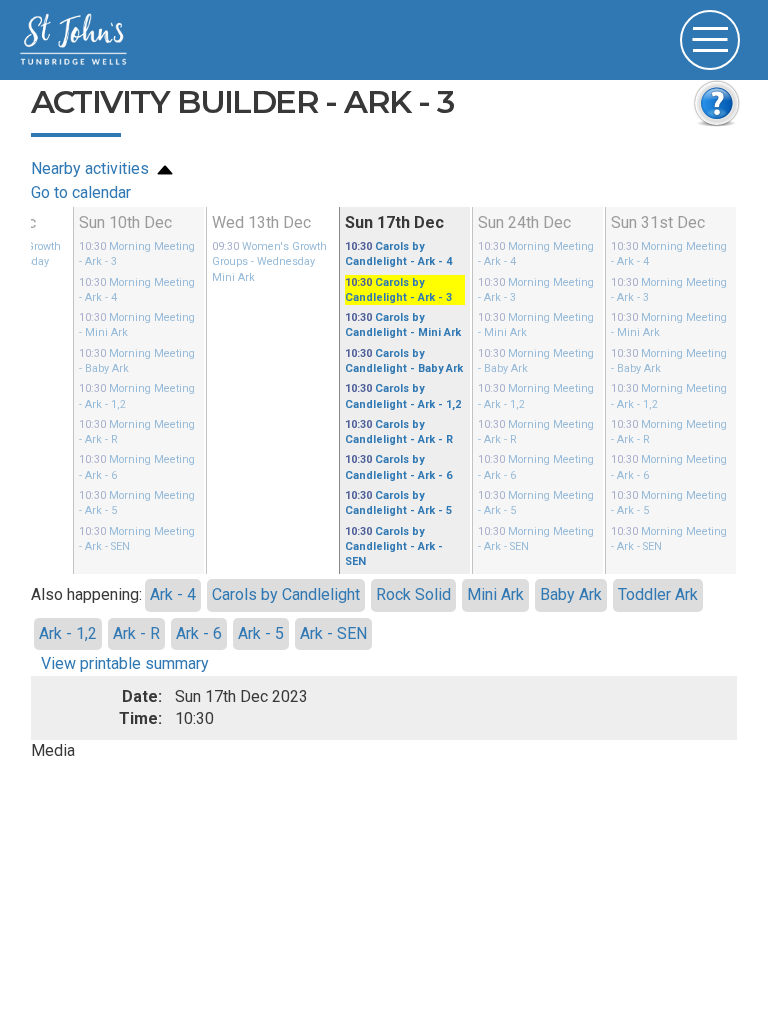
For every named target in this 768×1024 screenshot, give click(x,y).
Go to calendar (81, 192)
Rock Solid (413, 556)
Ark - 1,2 (68, 594)
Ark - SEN (333, 594)
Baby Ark (571, 556)
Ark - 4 (173, 556)
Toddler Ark (658, 556)
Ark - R (136, 594)
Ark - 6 (199, 594)
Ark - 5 (261, 594)
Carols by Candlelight (286, 556)
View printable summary (125, 625)
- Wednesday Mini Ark (271, 259)
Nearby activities (92, 168)
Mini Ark (495, 556)
